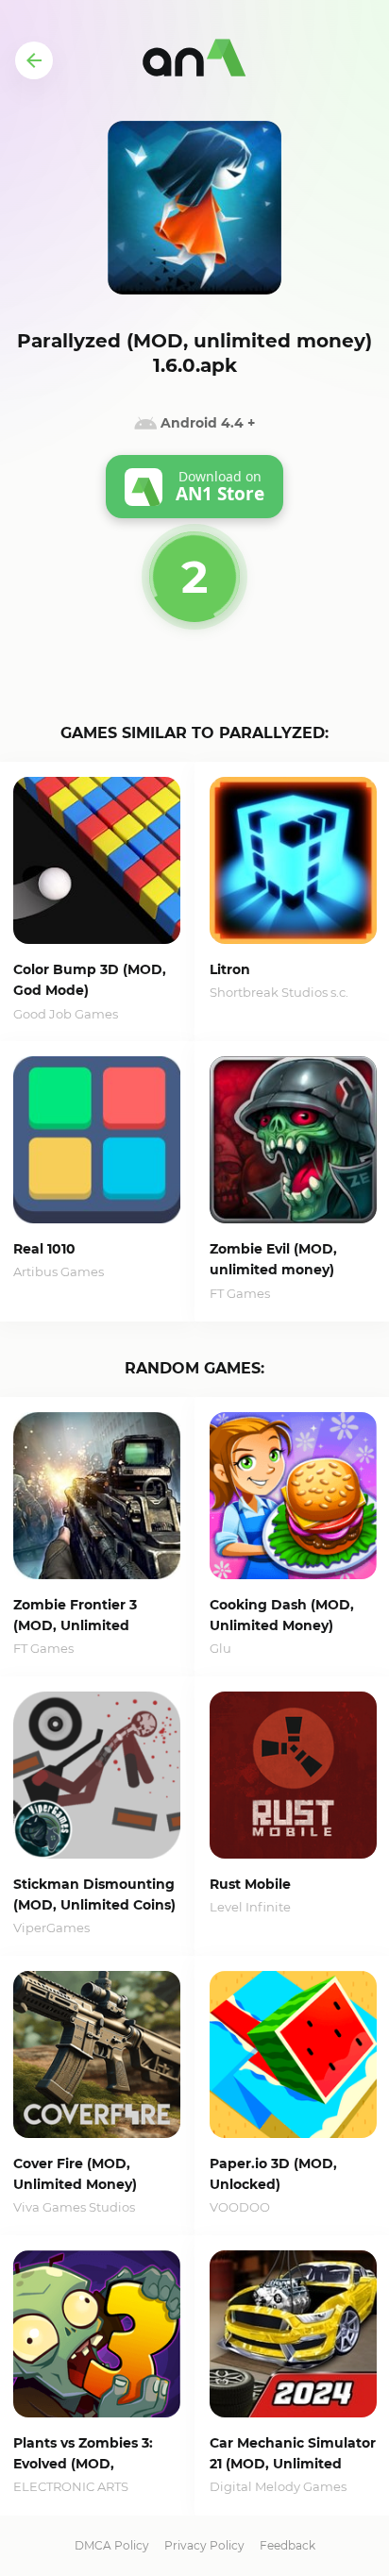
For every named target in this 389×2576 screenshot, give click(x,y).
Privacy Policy (204, 2545)
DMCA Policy (112, 2545)
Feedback (288, 2545)
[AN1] (194, 60)
